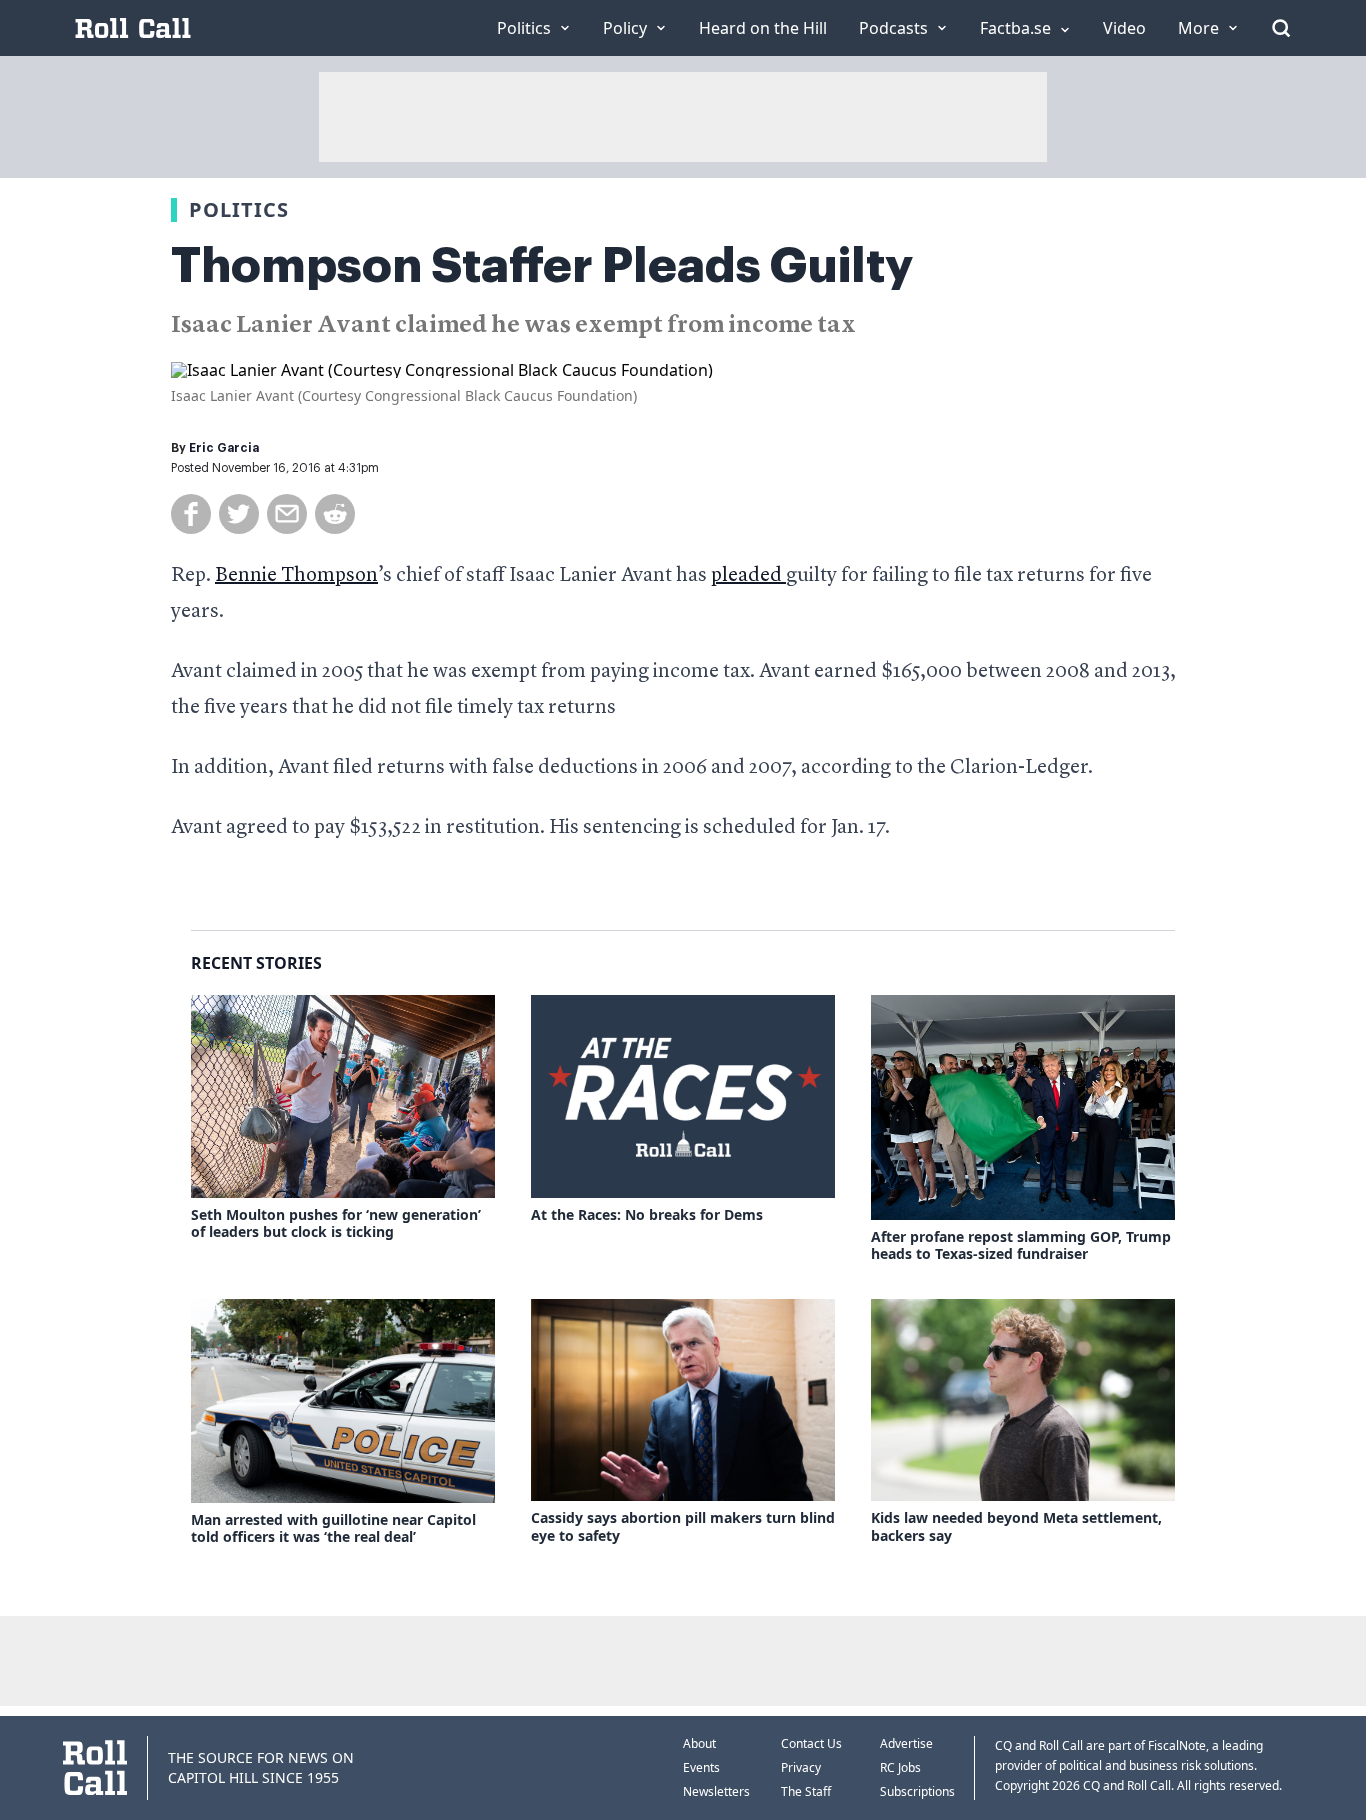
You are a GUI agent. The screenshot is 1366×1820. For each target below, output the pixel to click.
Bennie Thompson (296, 576)
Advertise (906, 1743)
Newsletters (716, 1791)
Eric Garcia (224, 448)
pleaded (748, 576)
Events (701, 1767)
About (699, 1743)
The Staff (806, 1791)
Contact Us (811, 1743)
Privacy (801, 1767)
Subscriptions (917, 1791)
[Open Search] (1281, 28)
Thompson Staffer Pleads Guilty (542, 266)
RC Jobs (900, 1767)
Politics (239, 209)
